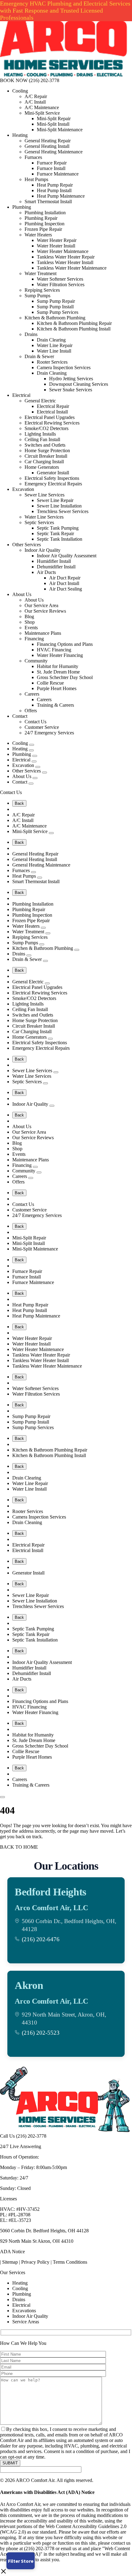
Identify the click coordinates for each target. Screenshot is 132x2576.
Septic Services (39, 522)
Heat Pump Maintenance (61, 196)
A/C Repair (36, 96)
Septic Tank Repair (55, 533)
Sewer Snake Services (71, 390)
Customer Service (42, 727)
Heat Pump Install (54, 190)
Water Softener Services (60, 279)
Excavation (23, 489)
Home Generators (42, 467)
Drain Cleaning (52, 373)
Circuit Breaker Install (46, 456)
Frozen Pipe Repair (43, 229)
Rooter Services (52, 362)
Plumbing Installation (45, 213)
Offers (31, 711)
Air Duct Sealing (66, 589)
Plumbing (22, 207)
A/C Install (35, 102)
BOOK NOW (14, 80)
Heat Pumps (36, 179)
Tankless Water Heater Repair (66, 257)
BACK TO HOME (19, 1847)
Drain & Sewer (39, 356)
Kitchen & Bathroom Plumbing (55, 318)
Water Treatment (41, 273)
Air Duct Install (64, 583)
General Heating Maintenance (54, 152)
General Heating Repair (48, 141)
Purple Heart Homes (57, 688)
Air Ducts (46, 572)
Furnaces (33, 157)
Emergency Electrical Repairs (53, 484)
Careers (32, 694)
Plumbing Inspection (45, 224)
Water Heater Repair (57, 240)
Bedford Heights (50, 1892)
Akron (29, 1985)
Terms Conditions (70, 2262)
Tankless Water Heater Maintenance (72, 268)
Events (31, 628)
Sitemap (10, 2262)
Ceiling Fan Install (42, 439)
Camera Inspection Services (64, 367)
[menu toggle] (2, 1797)
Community (36, 661)
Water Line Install (54, 351)
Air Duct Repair (65, 578)
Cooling (20, 91)
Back (19, 803)
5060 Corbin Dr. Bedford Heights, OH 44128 (44, 2231)
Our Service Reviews (45, 611)
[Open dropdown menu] (32, 745)
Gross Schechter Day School (65, 677)
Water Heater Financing (60, 655)
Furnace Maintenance (58, 174)
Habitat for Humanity (58, 666)
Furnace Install (51, 168)
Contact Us (35, 722)
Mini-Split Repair (54, 119)
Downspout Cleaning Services (79, 384)
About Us (22, 594)
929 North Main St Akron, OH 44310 (37, 2241)
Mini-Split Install (53, 124)
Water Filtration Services (61, 284)
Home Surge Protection (47, 450)
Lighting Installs (40, 434)
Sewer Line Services (45, 495)
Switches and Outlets (45, 445)
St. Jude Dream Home (58, 672)
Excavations (24, 2311)
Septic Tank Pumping (58, 528)
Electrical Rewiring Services (52, 423)
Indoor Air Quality (43, 550)
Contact (20, 716)
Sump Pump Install (55, 307)
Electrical (21, 395)
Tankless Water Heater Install (65, 262)
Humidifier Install (54, 561)
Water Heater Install (56, 246)
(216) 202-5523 (41, 2033)
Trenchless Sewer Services (63, 511)
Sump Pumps (37, 296)
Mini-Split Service (42, 113)
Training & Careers (55, 705)
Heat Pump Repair (55, 185)
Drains (31, 334)
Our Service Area (41, 605)
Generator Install (53, 473)
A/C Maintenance (42, 107)
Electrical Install (52, 412)
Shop (30, 622)
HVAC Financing (54, 650)
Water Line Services (44, 517)
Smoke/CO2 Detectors (47, 428)
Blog (29, 616)
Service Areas (26, 2322)
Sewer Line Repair (55, 500)
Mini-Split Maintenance (60, 130)
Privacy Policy (35, 2262)
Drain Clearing (51, 340)
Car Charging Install (44, 462)
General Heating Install (47, 146)
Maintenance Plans (43, 633)
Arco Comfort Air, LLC (51, 1908)
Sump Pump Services (58, 312)
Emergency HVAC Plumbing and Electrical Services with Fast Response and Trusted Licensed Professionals (65, 10)
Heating (20, 135)
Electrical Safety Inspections (52, 478)
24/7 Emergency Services (49, 733)
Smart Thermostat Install (48, 201)
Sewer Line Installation (59, 506)
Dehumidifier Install (56, 567)
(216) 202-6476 (41, 1939)
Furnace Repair (52, 163)
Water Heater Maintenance (63, 251)
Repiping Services (42, 290)
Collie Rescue (50, 683)
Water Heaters (38, 235)
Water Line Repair (55, 345)
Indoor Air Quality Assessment (67, 556)
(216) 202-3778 (44, 80)
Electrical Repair (53, 406)
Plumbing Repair (41, 218)
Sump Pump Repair (56, 301)
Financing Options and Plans (65, 644)
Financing (34, 639)
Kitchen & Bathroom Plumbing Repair (74, 323)
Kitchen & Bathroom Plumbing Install (74, 329)
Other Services (27, 545)
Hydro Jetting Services (71, 379)
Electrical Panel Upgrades (50, 417)
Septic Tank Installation (60, 539)
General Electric (40, 401)
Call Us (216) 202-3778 (23, 2136)
